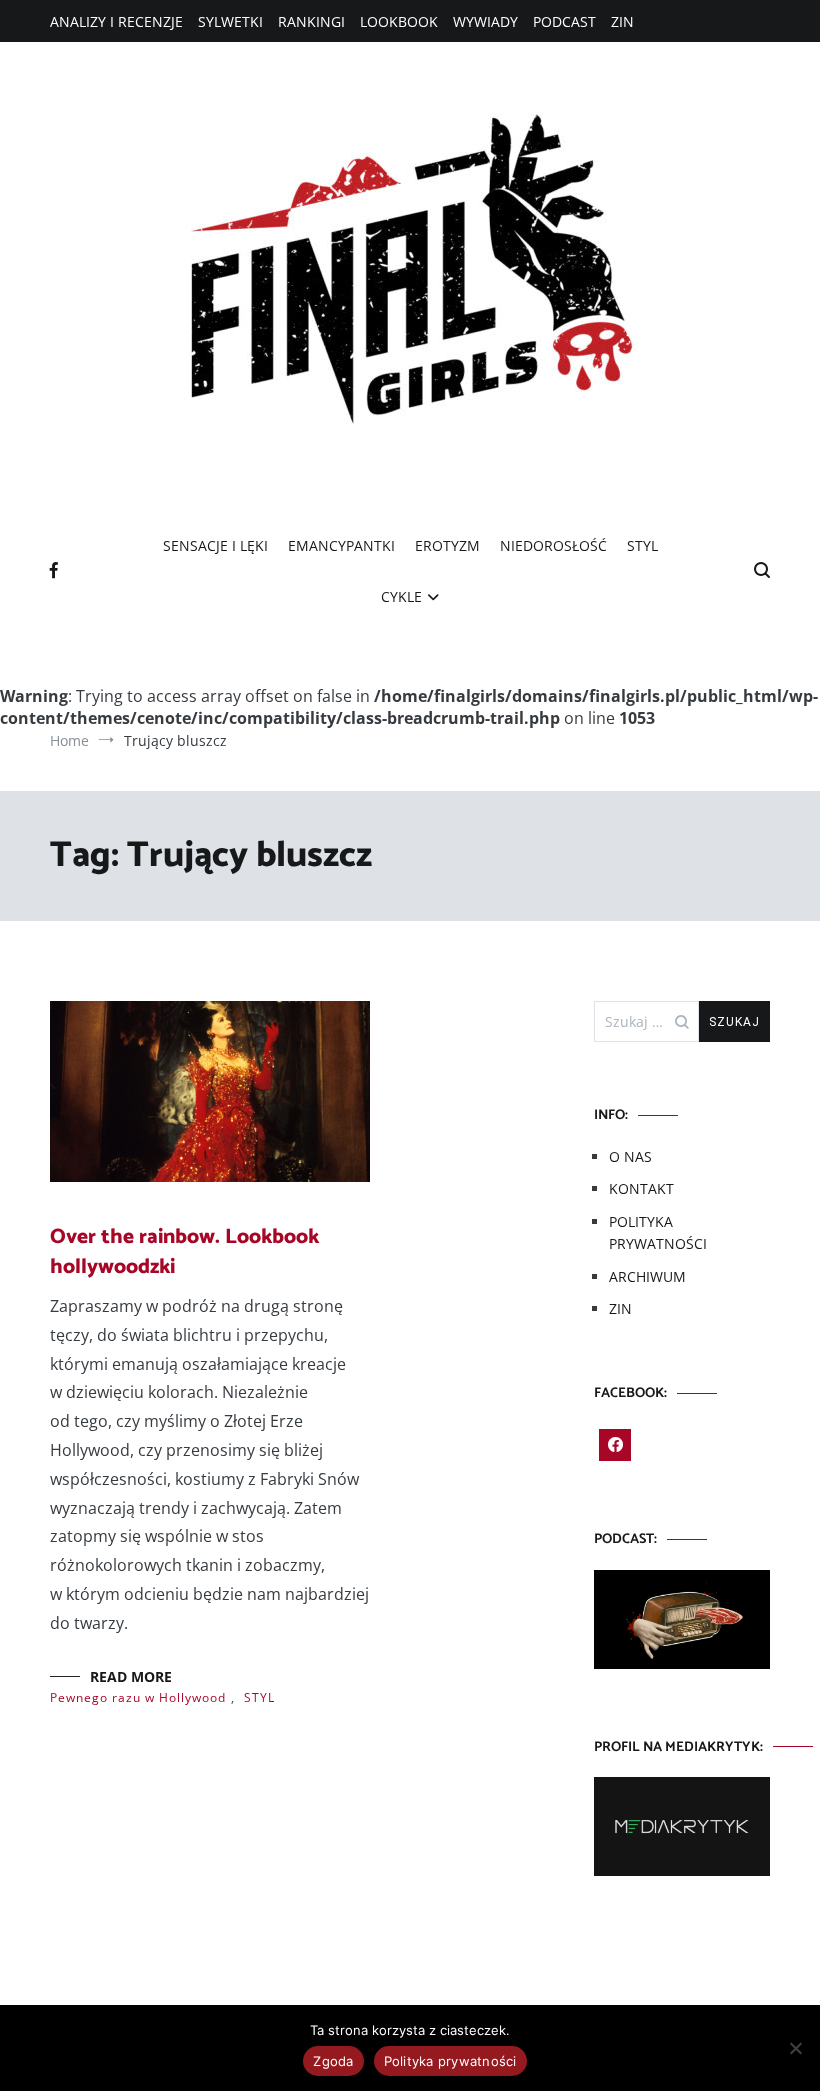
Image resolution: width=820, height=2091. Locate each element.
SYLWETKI (230, 21)
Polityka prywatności (450, 2061)
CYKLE (401, 596)
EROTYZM (447, 545)
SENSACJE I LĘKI (215, 545)
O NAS (630, 1156)
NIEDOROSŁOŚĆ (553, 545)
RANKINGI (311, 21)
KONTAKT (641, 1188)
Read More (131, 1676)
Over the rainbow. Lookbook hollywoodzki (184, 1251)
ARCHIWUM (647, 1276)
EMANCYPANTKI (341, 545)
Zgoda (333, 2061)
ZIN (622, 21)
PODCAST (564, 21)
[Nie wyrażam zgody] (795, 2048)
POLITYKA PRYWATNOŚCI (658, 1232)
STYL (642, 545)
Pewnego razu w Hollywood (138, 1697)
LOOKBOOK (399, 21)
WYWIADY (485, 21)
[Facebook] (615, 1445)
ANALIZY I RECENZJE (116, 21)
